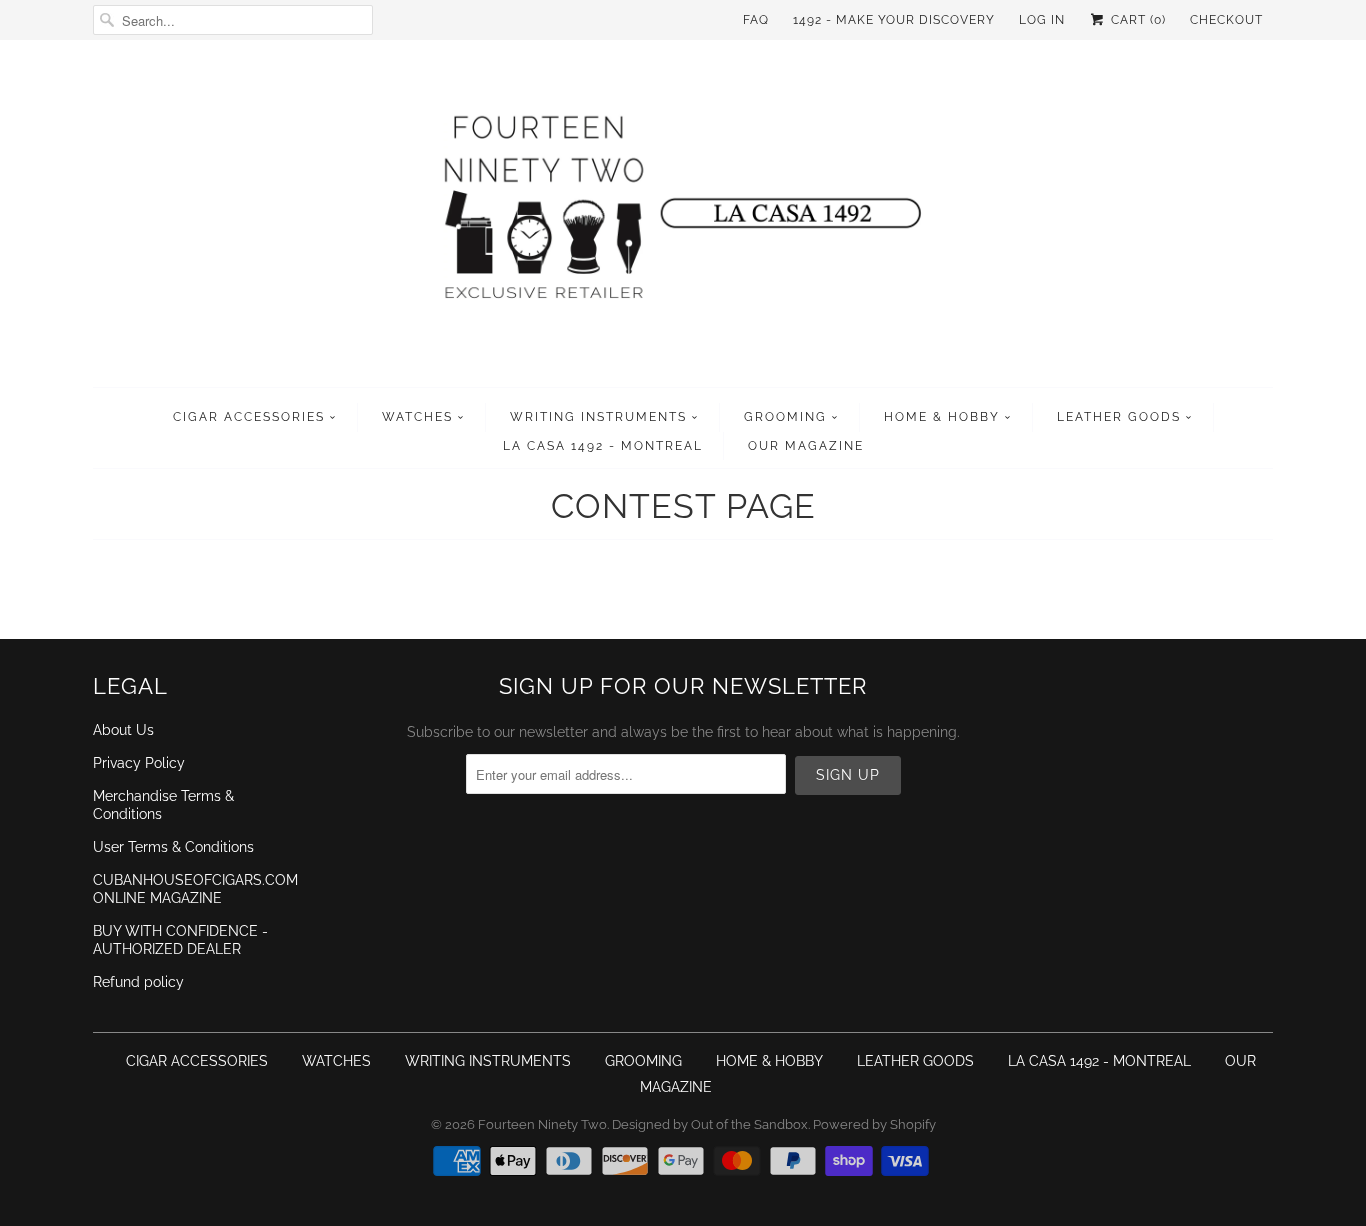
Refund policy (138, 982)
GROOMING (785, 417)
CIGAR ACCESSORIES (249, 417)
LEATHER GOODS (1119, 417)
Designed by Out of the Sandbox (710, 1124)
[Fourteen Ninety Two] (683, 218)
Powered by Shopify (874, 1124)
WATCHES (417, 417)
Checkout (1226, 20)
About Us (123, 730)
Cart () (1136, 20)
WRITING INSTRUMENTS (598, 417)
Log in (1042, 20)
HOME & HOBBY (942, 417)
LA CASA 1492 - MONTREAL (603, 446)
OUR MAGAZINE (806, 446)
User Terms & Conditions (173, 847)
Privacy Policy (139, 763)
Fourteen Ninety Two (542, 1124)
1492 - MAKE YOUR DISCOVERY (894, 20)
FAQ (756, 20)
